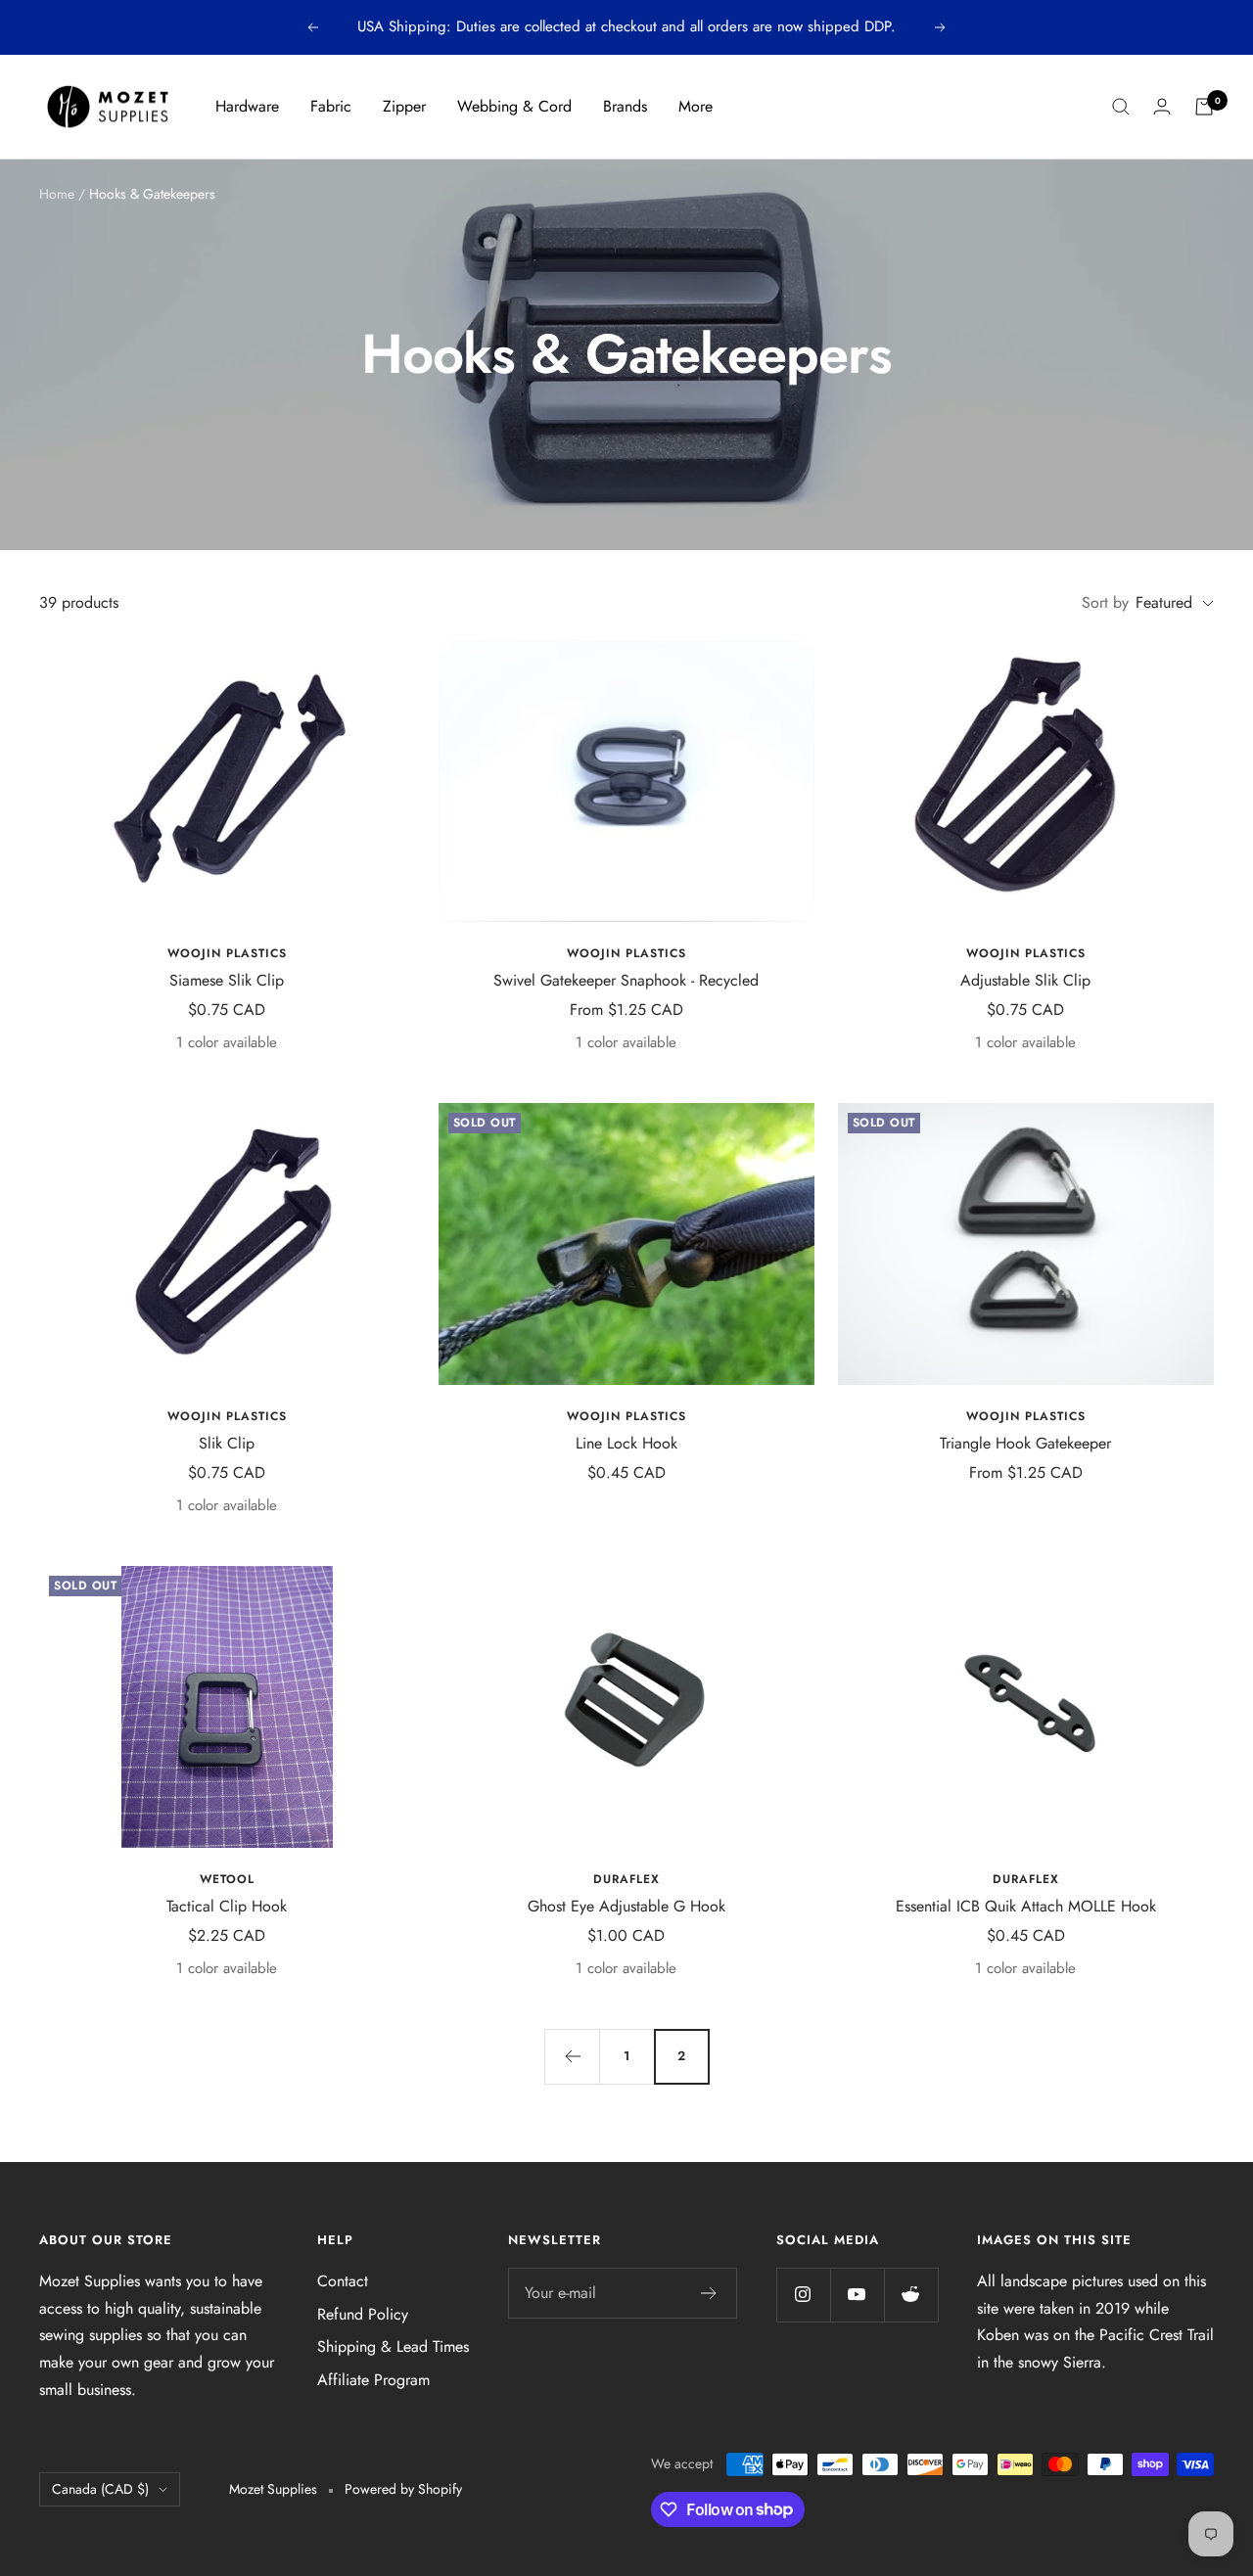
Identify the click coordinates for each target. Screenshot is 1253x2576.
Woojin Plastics (227, 954)
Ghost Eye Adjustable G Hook (626, 1906)
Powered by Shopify (403, 2489)
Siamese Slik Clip (227, 980)
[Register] (709, 2293)
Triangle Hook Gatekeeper (1025, 1443)
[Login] (1162, 106)
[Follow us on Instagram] (803, 2295)
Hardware (247, 106)
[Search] (1121, 107)
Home (57, 194)
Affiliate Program (373, 2380)
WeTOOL (227, 1880)
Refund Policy (363, 2314)
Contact (343, 2281)
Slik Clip (227, 1443)
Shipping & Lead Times (393, 2346)
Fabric (331, 106)
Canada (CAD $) (100, 2489)
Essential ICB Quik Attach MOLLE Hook (1026, 1906)
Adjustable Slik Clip (1025, 980)
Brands (625, 106)
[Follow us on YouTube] (857, 2295)
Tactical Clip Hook (227, 1906)
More (696, 106)
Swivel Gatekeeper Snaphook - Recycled (626, 980)
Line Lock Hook (626, 1443)
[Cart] (1204, 107)
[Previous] (572, 2056)
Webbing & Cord (514, 106)
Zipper (404, 106)
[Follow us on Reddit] (911, 2295)
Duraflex (626, 1880)
